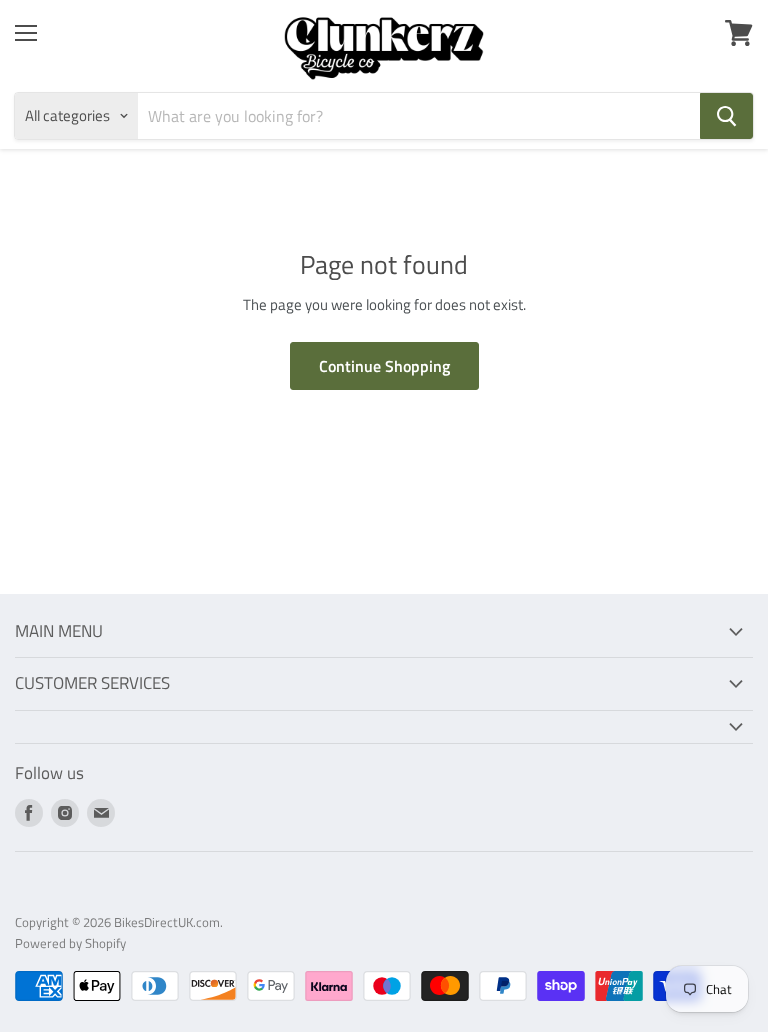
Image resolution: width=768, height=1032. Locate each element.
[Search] (726, 116)
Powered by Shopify (70, 943)
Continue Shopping (384, 366)
